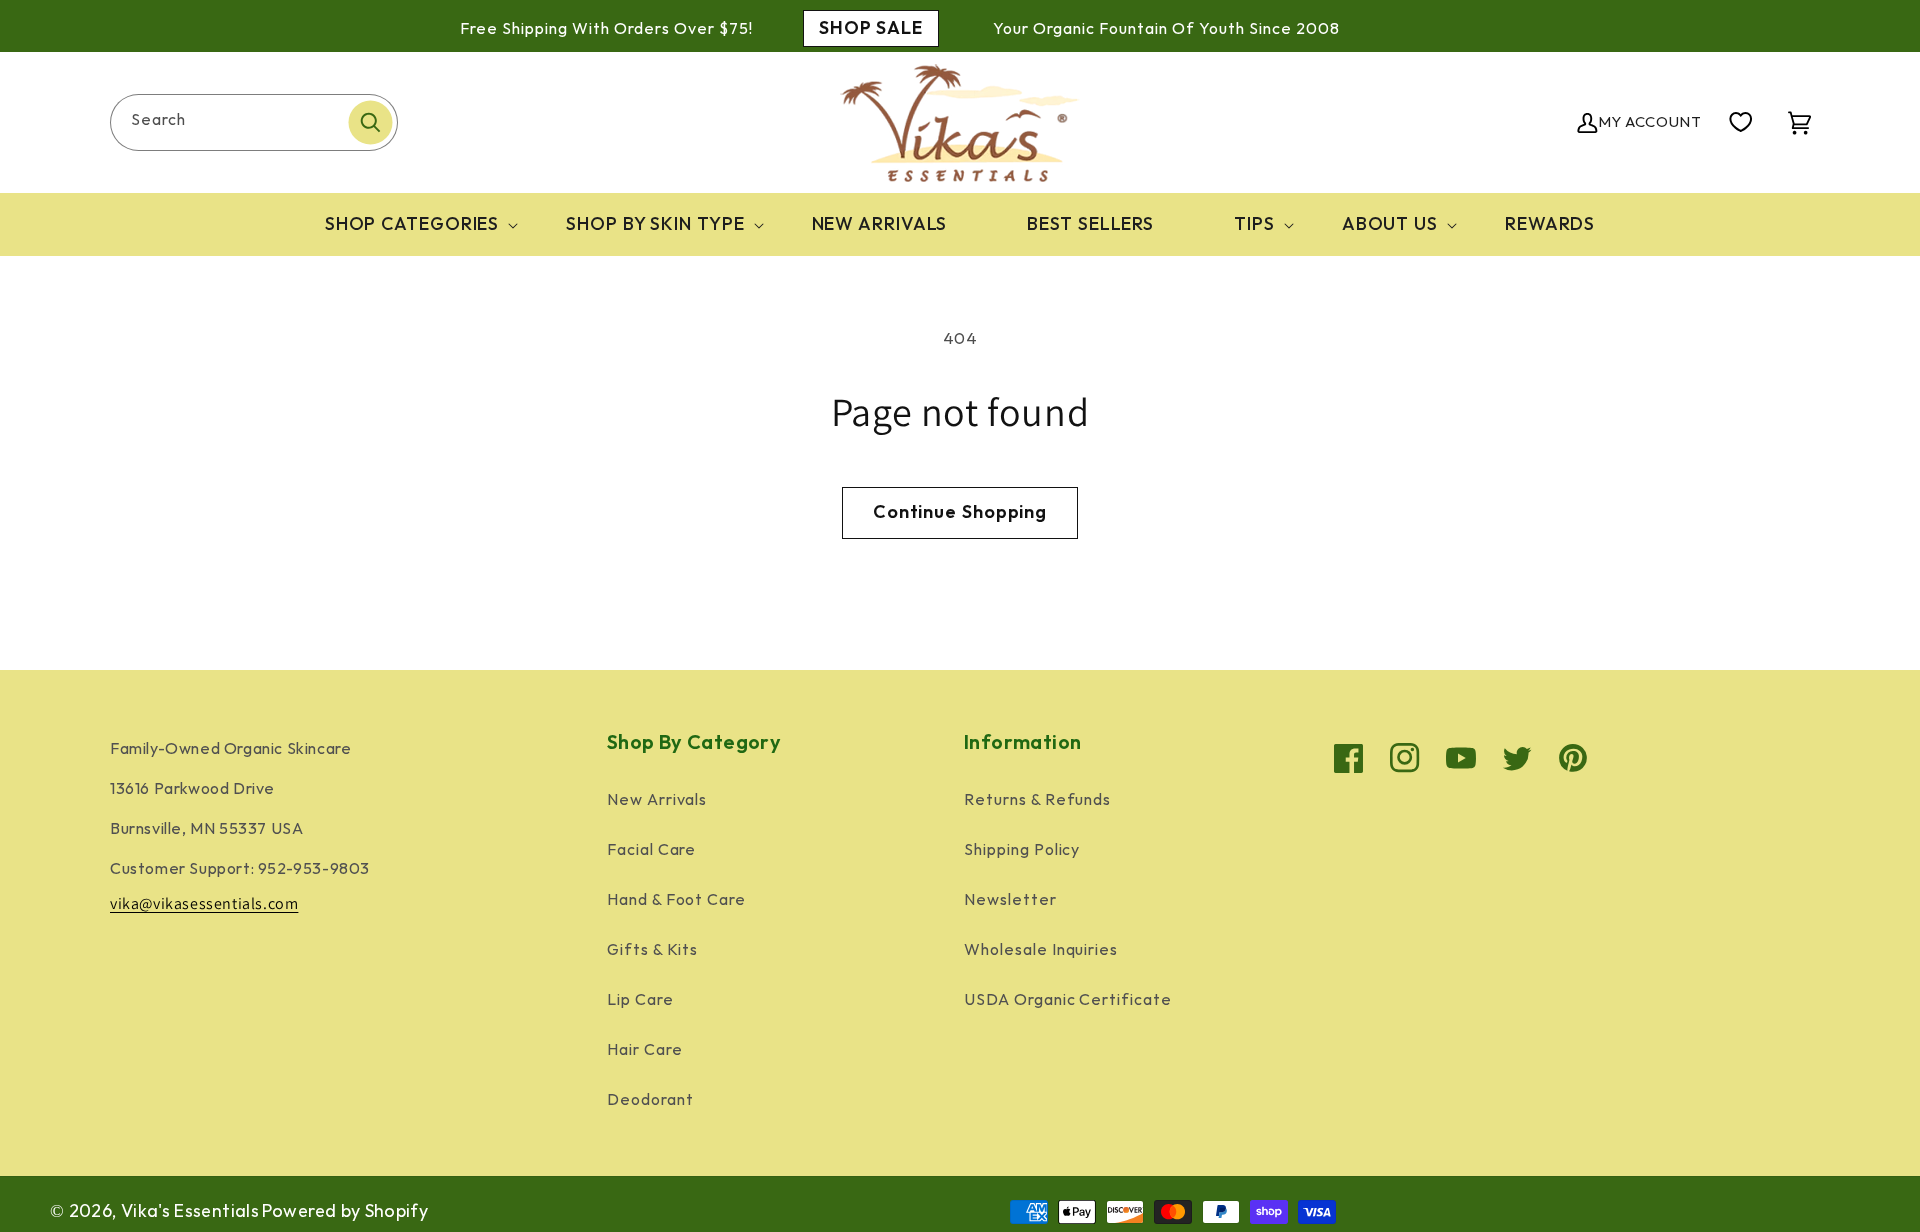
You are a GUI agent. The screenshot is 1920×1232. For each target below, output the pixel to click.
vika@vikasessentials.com (204, 903)
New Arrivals (657, 800)
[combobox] (254, 122)
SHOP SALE (871, 28)
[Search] (370, 122)
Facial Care (652, 850)
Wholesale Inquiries (1041, 950)
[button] (406, 224)
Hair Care (645, 1050)
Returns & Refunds (1037, 800)
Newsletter (1010, 900)
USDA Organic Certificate (1068, 1000)
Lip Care (640, 1000)
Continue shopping (960, 512)
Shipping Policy (1022, 850)
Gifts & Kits (653, 950)
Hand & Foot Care (676, 900)
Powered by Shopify (345, 1211)
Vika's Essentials (190, 1211)
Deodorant (650, 1100)
